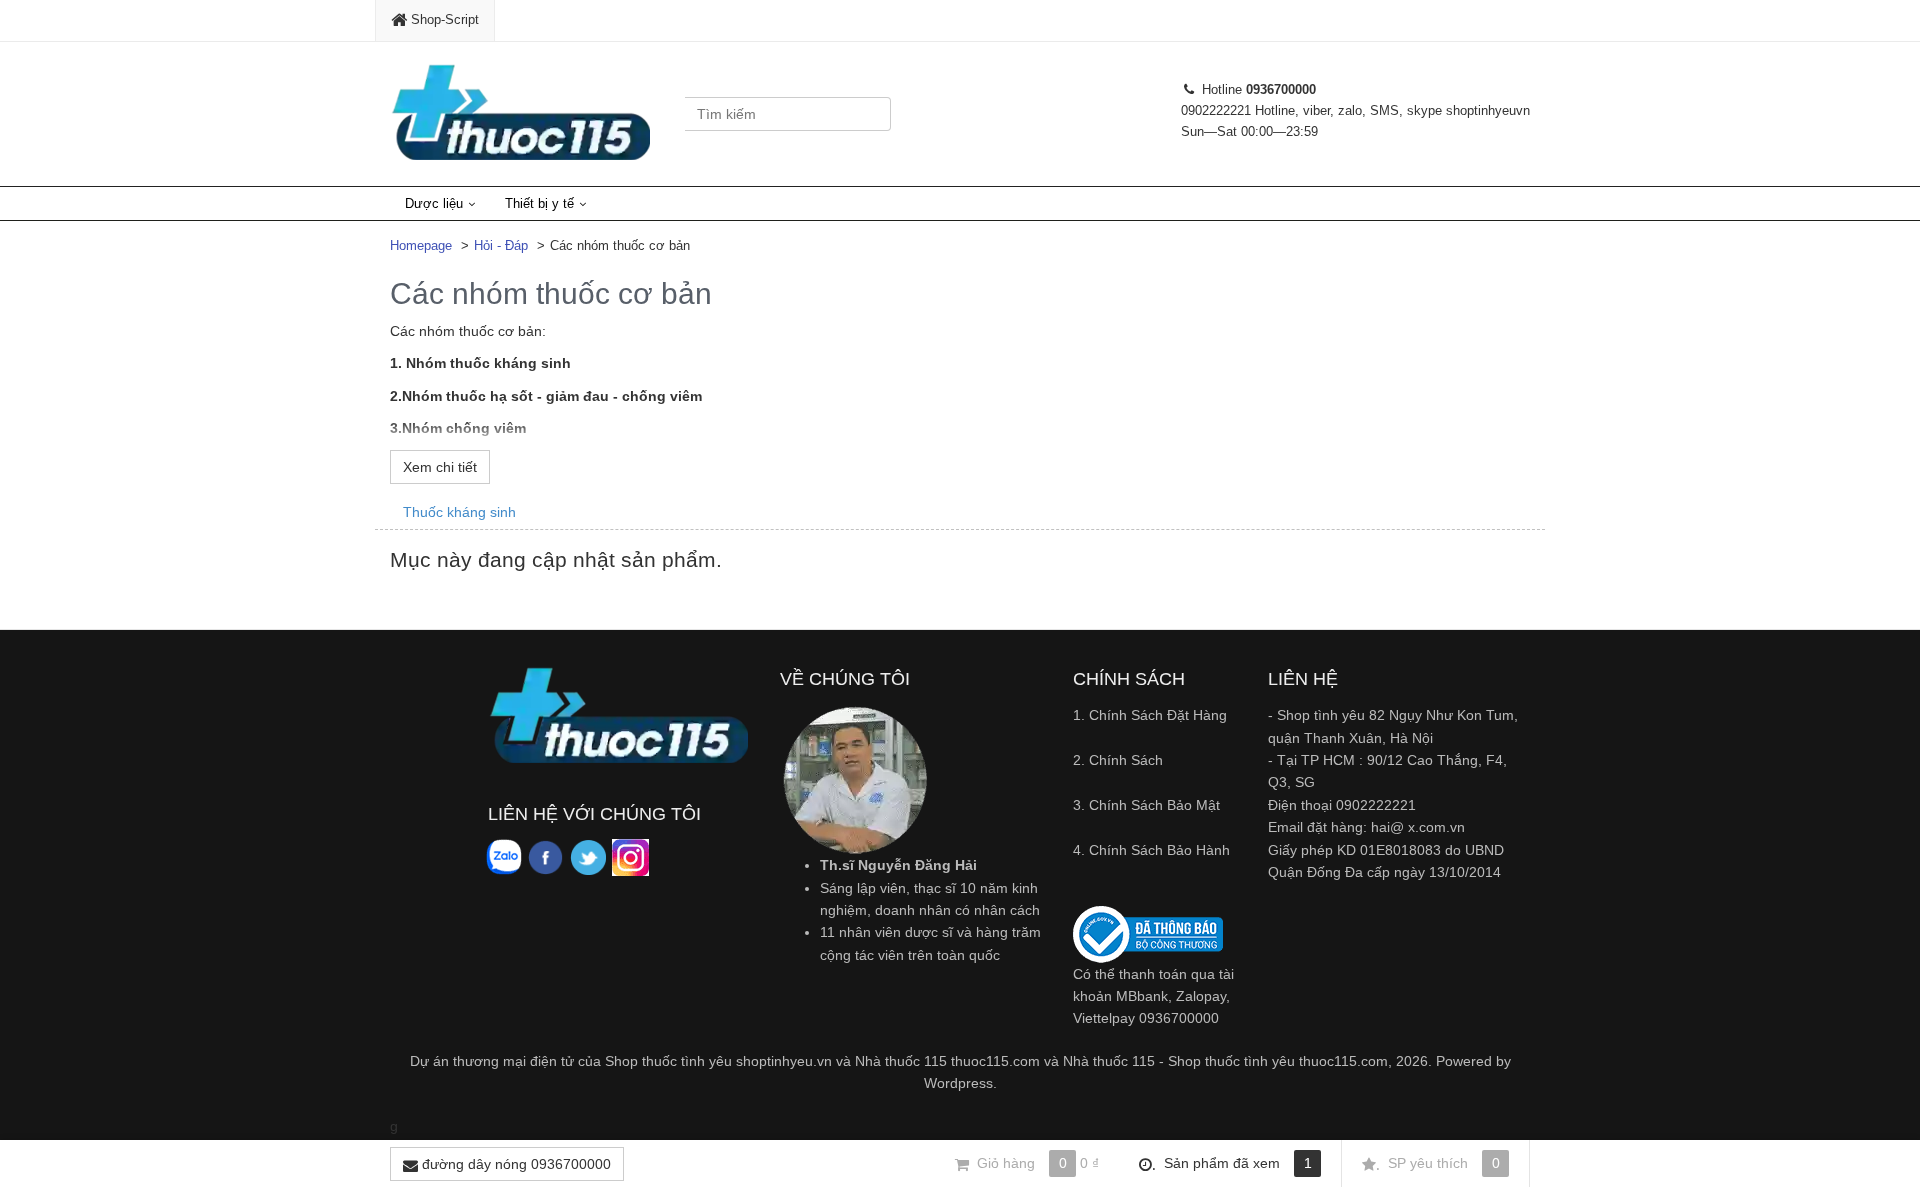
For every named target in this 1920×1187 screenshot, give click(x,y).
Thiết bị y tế (539, 203)
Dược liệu (434, 203)
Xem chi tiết (440, 467)
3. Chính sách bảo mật (1146, 805)
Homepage (421, 245)
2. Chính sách (1118, 760)
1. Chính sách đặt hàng (1150, 715)
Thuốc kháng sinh (459, 512)
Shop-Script (443, 19)
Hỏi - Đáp (501, 245)
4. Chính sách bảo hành (1151, 850)
